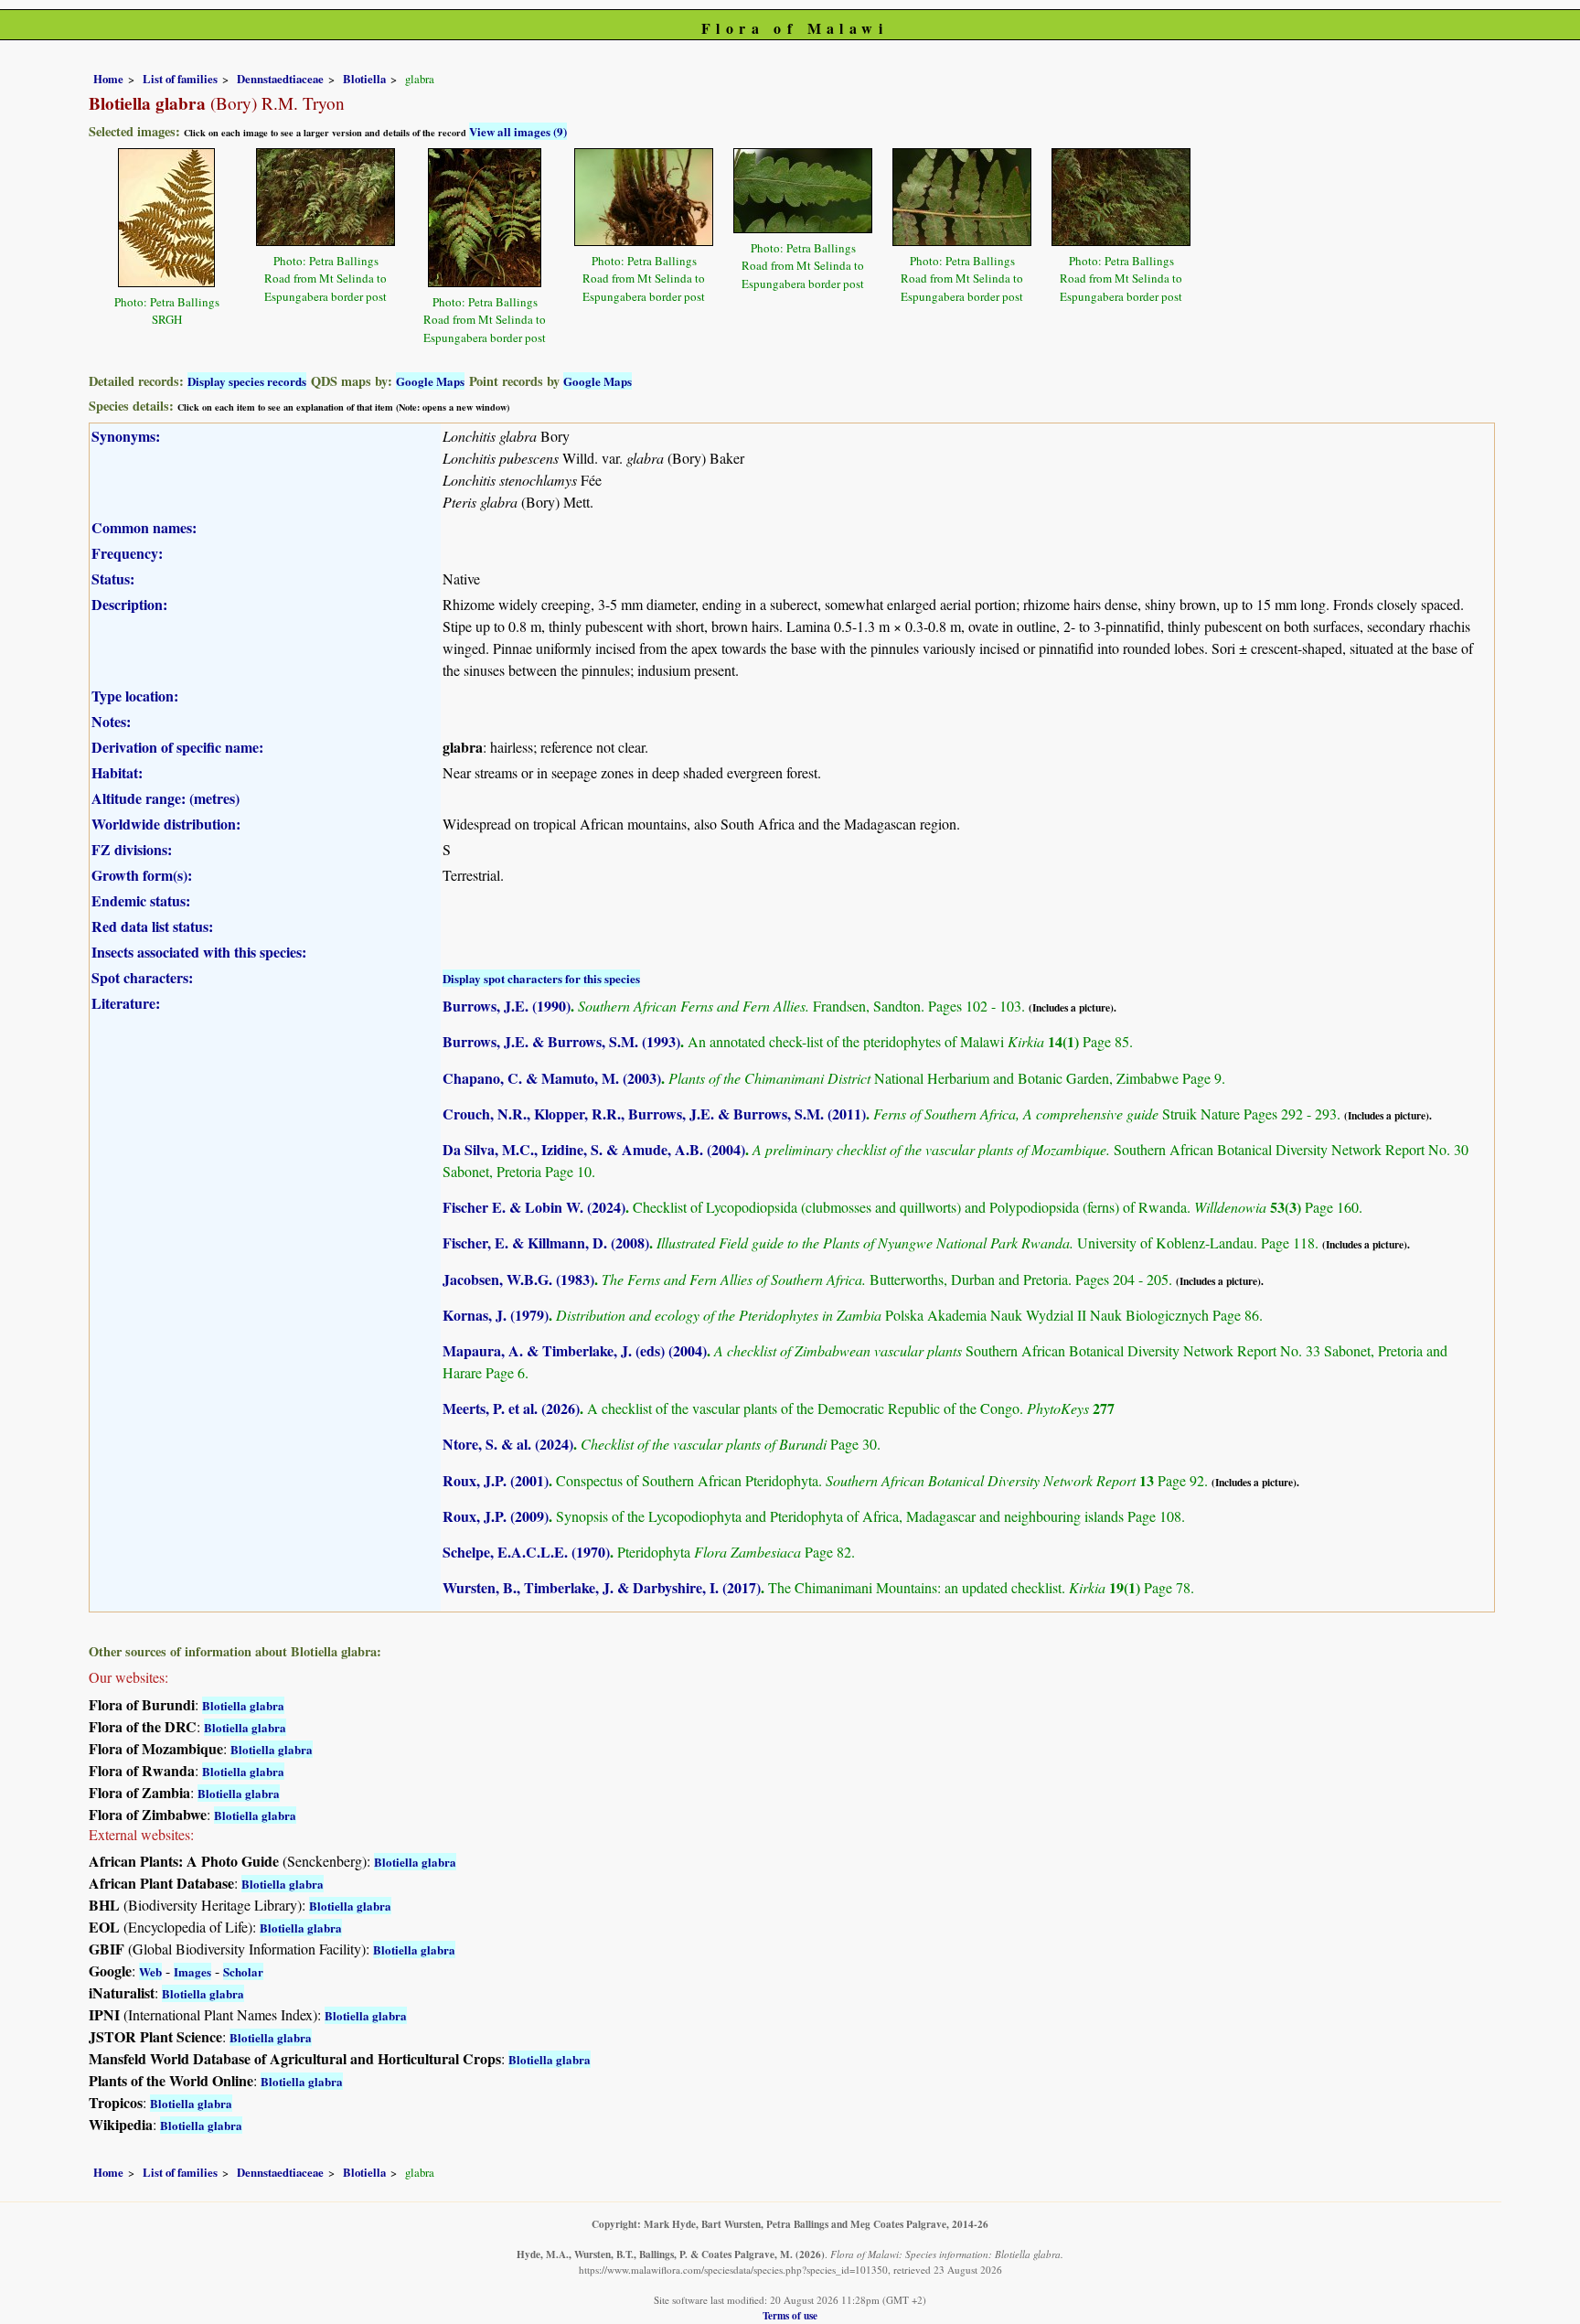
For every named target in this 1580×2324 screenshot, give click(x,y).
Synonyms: (126, 436)
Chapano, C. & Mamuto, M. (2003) (552, 1078)
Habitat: (117, 772)
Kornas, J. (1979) (496, 1315)
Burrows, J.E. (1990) (507, 1006)
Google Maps (430, 381)
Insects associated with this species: (199, 952)
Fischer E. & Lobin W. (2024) (534, 1207)
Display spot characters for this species (541, 978)
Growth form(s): (142, 875)
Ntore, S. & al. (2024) (508, 1444)
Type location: (135, 696)
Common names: (144, 527)
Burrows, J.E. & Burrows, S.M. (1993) (561, 1041)
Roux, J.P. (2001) (496, 1480)
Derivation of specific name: (177, 747)
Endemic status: (141, 900)
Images (192, 1971)
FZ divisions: (132, 849)
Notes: (111, 721)
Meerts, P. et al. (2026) (511, 1408)
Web (150, 1971)
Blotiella (364, 79)
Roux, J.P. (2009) (496, 1516)
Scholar (243, 1971)
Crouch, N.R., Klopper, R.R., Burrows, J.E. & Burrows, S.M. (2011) (654, 1114)
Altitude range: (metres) (165, 798)
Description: (129, 604)
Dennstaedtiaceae (280, 79)
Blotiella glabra (243, 1705)
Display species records (247, 381)
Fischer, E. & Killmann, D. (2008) (546, 1242)
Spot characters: (142, 977)
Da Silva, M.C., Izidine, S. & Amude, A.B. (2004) (594, 1149)
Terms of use (790, 2315)
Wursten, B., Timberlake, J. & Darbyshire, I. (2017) (602, 1587)
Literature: (126, 1003)
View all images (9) (518, 131)
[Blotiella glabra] (166, 215)
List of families (180, 79)
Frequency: (127, 553)
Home (108, 79)
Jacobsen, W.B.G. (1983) (518, 1279)
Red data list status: (152, 926)
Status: (113, 578)
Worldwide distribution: (166, 824)
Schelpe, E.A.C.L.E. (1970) (526, 1552)
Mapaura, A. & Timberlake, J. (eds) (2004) (575, 1350)
